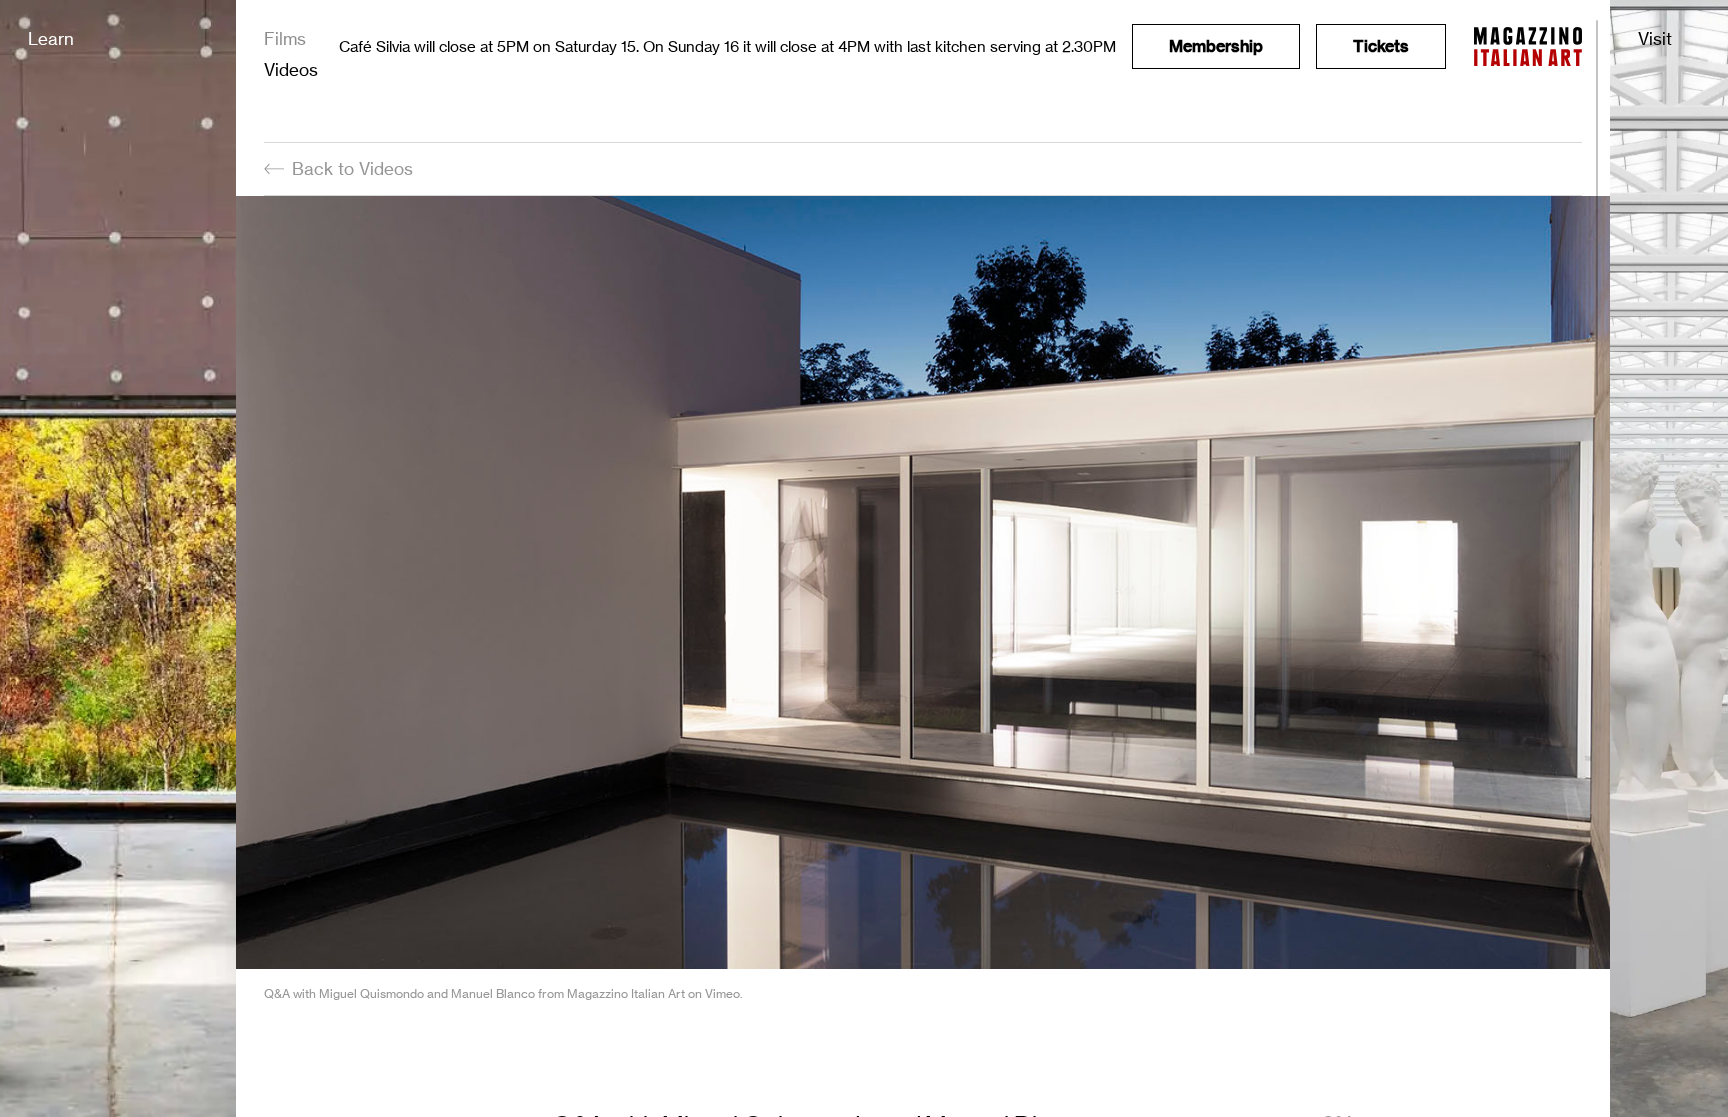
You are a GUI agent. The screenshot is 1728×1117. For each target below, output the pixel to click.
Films (285, 38)
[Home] (1528, 46)
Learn (51, 38)
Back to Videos (352, 168)
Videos (291, 69)
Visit (1655, 38)
